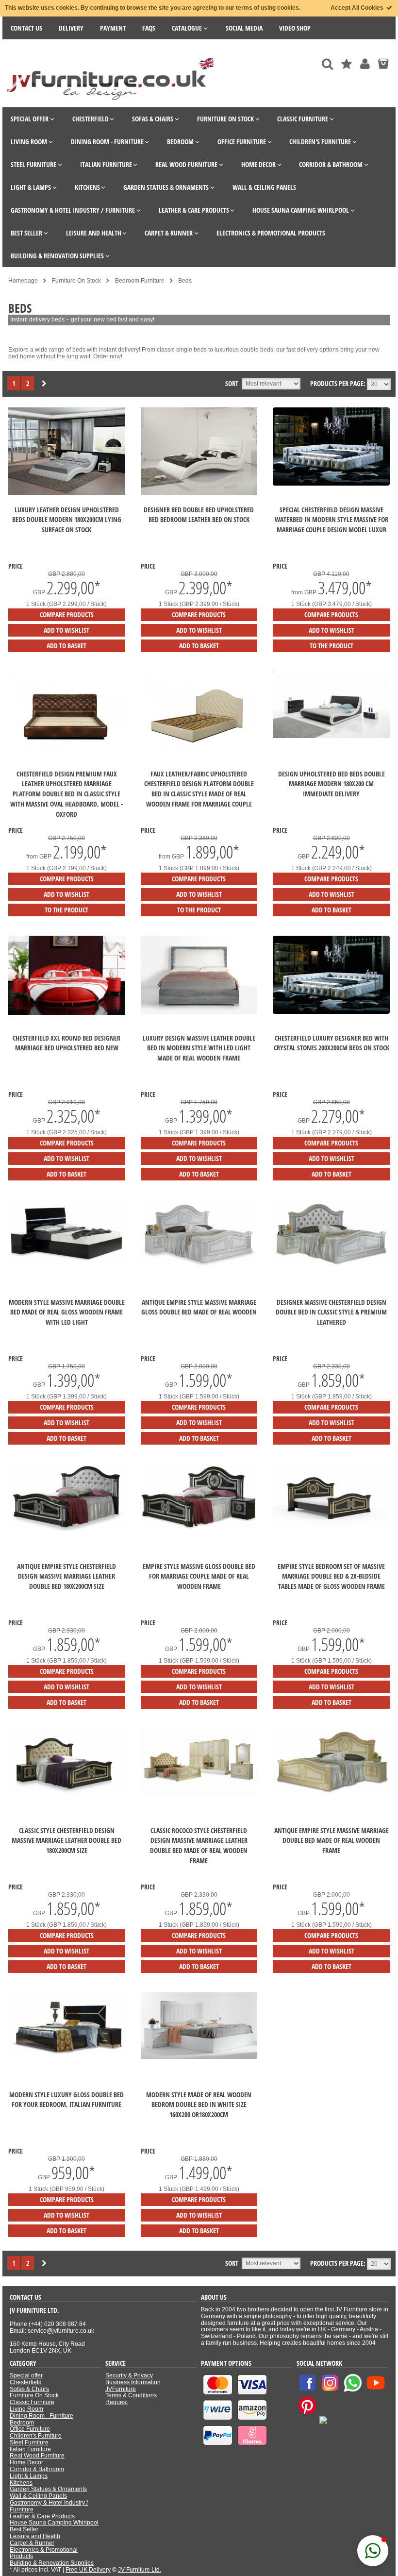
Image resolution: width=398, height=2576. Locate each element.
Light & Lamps (29, 2476)
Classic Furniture (32, 2402)
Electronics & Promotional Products (44, 2553)
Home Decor (26, 2462)
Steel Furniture (29, 2442)
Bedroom (22, 2423)
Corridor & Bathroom (37, 2469)
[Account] (365, 64)
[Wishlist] (347, 64)
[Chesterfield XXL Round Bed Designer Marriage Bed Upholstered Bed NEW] (67, 1013)
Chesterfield (26, 2382)
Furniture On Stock (34, 2395)
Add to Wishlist (66, 630)
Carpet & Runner (32, 2543)
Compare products (67, 615)
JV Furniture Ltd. (140, 2570)
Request (116, 2402)
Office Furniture (30, 2429)
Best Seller (24, 2529)
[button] (373, 2551)
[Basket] (383, 64)
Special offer (26, 2375)
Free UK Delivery (88, 2570)
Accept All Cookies (358, 8)
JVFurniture (121, 2389)
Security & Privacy (129, 2375)
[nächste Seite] (44, 384)
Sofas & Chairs (29, 2389)
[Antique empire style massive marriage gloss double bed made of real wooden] (199, 1264)
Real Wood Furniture (37, 2456)
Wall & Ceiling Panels (38, 2496)
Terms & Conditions (131, 2395)
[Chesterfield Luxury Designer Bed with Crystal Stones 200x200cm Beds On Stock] (331, 1012)
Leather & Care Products (42, 2516)
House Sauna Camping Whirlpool (54, 2523)
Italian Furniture (30, 2449)
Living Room (26, 2409)
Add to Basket (66, 646)
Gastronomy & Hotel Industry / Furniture (49, 2506)
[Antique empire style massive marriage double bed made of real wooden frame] (331, 1793)
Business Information (133, 2382)
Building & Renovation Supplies (52, 2563)
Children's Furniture (36, 2436)
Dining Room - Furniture (41, 2416)
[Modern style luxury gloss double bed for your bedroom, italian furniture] (67, 2057)
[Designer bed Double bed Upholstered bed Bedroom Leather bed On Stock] (199, 493)
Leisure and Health (35, 2536)
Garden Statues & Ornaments (48, 2489)
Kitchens (21, 2483)
